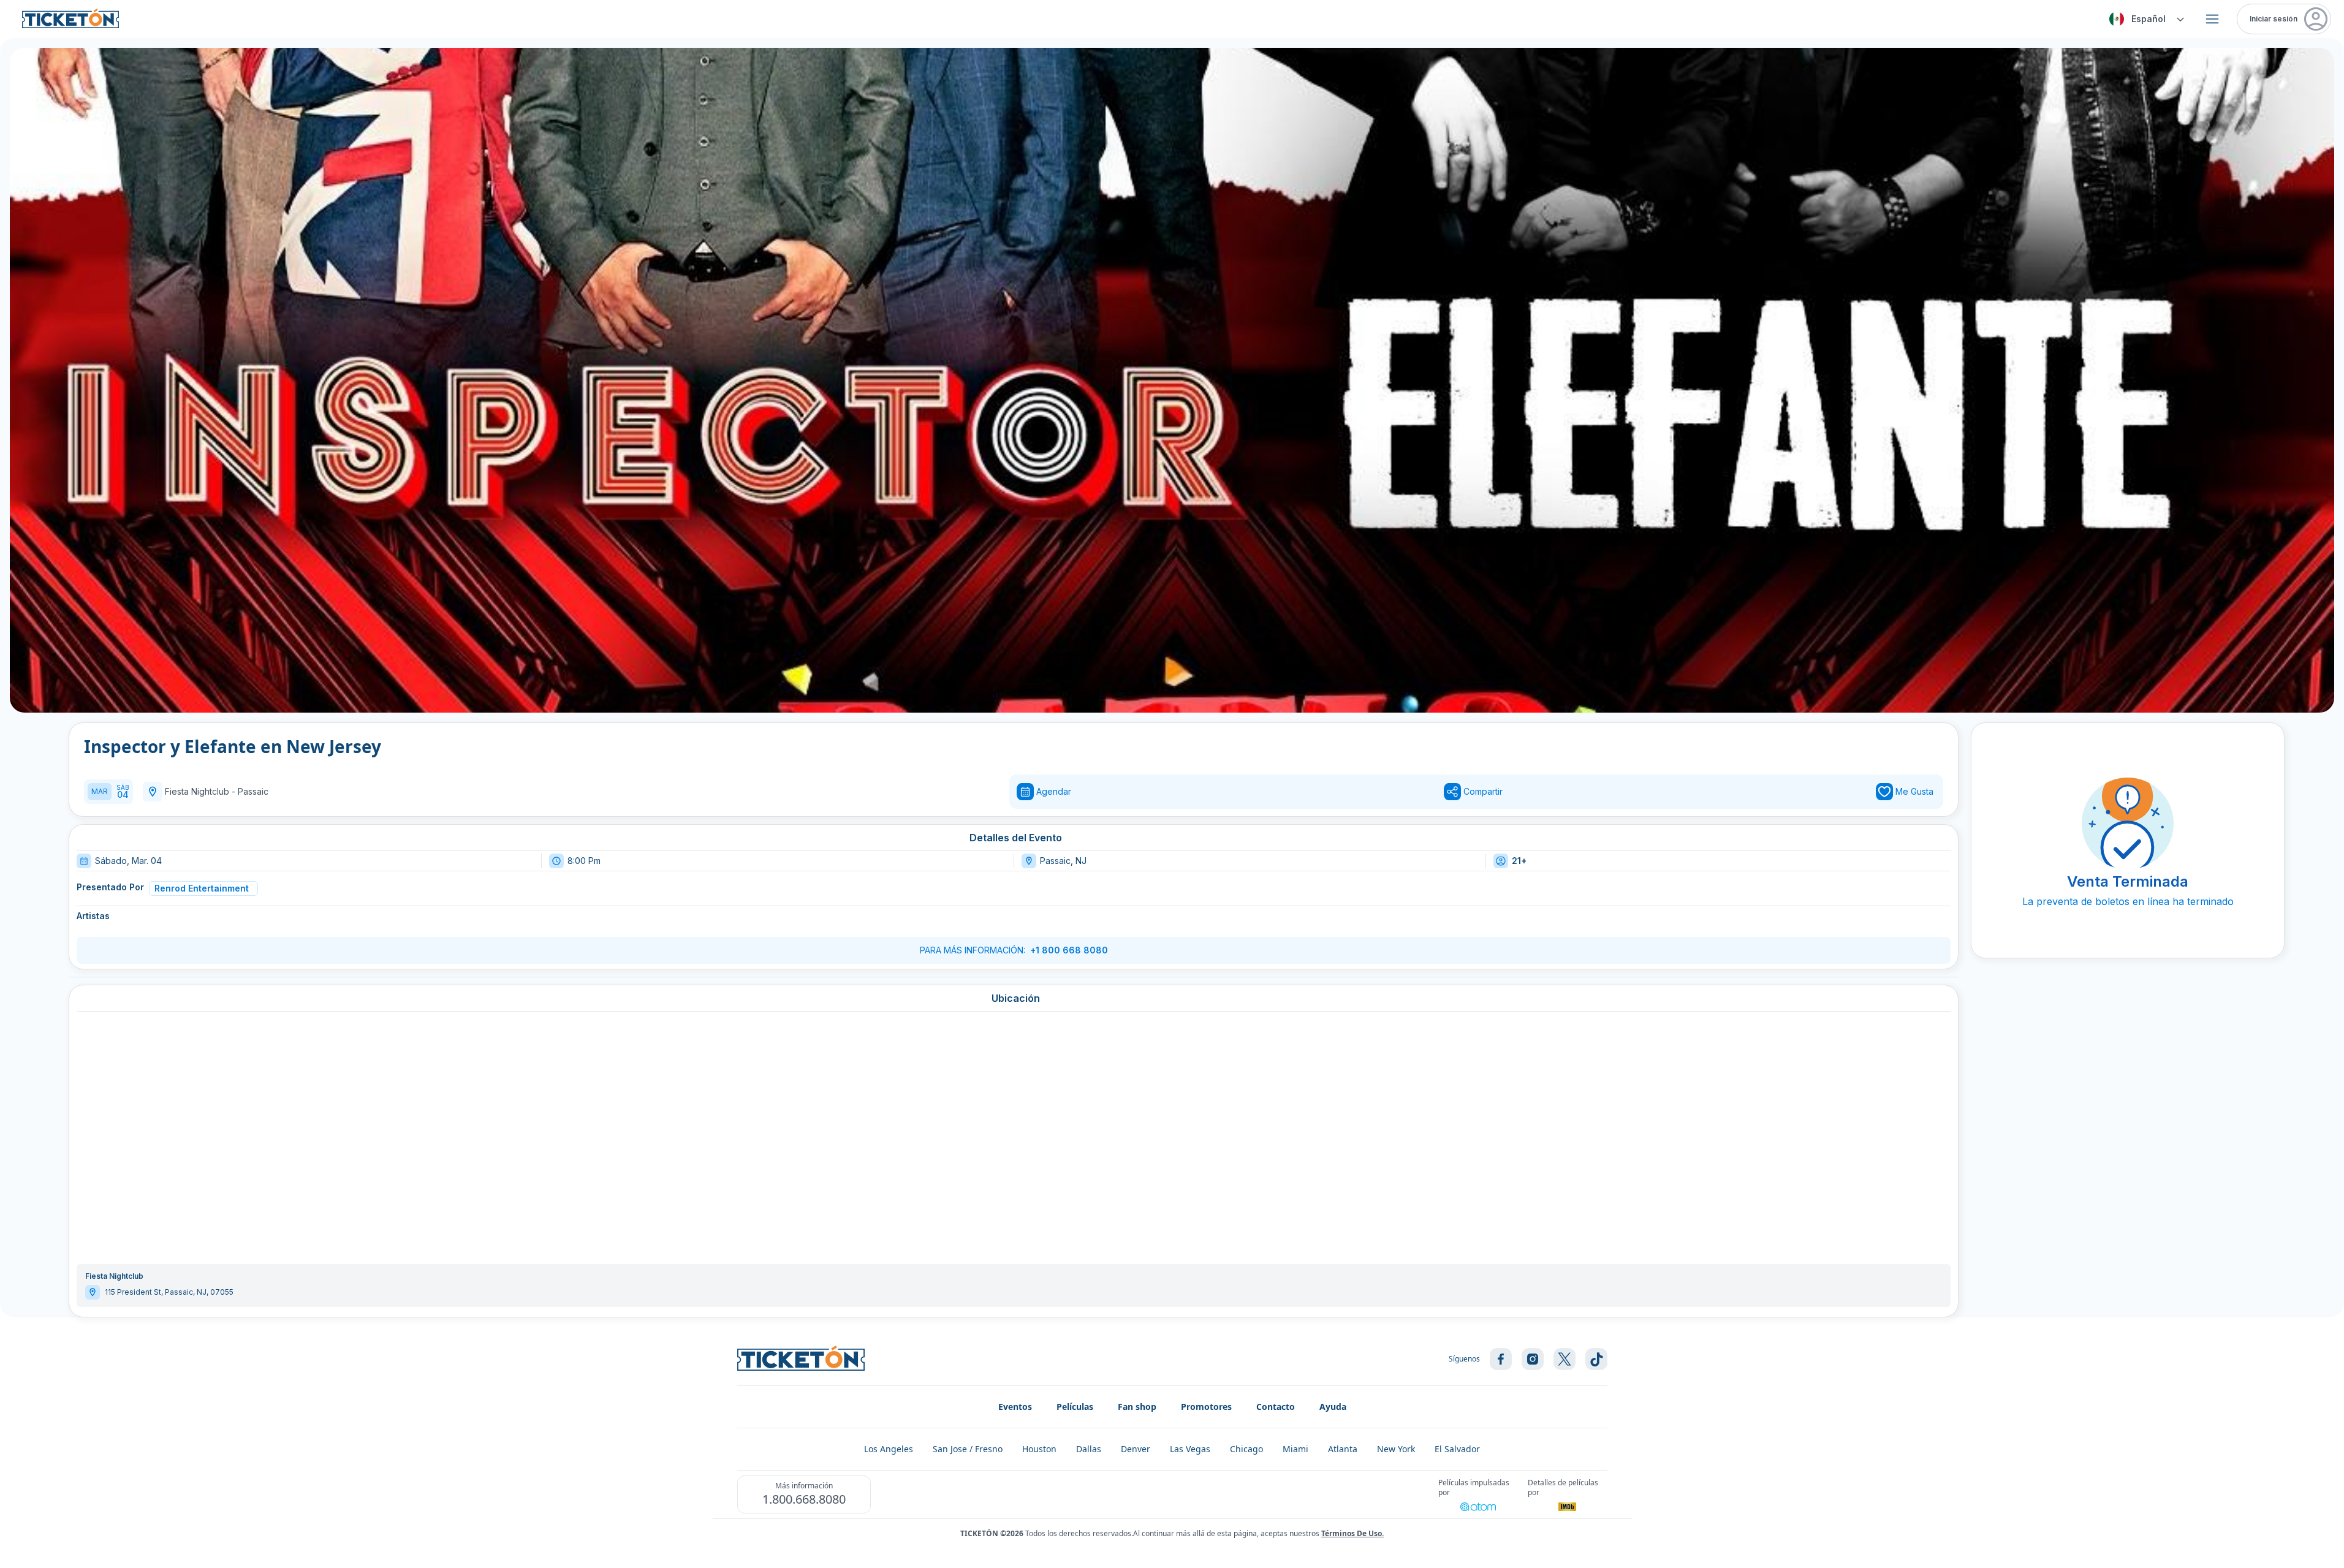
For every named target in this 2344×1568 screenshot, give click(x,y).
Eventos (1015, 1407)
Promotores (1206, 1407)
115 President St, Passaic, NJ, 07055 (169, 1292)
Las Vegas (1190, 1449)
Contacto (1276, 1407)
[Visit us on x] (1565, 1359)
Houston (1039, 1449)
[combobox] (2145, 19)
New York (1396, 1449)
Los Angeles (889, 1449)
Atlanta (1343, 1449)
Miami (1295, 1449)
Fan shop (1137, 1407)
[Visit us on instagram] (1533, 1359)
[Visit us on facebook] (1501, 1359)
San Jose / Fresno (968, 1449)
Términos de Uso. (1352, 1533)
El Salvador (1457, 1449)
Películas (1075, 1407)
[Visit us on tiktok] (1596, 1359)
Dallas (1089, 1449)
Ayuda (1333, 1407)
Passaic (253, 791)
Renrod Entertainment (202, 888)
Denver (1136, 1449)
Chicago (1246, 1449)
